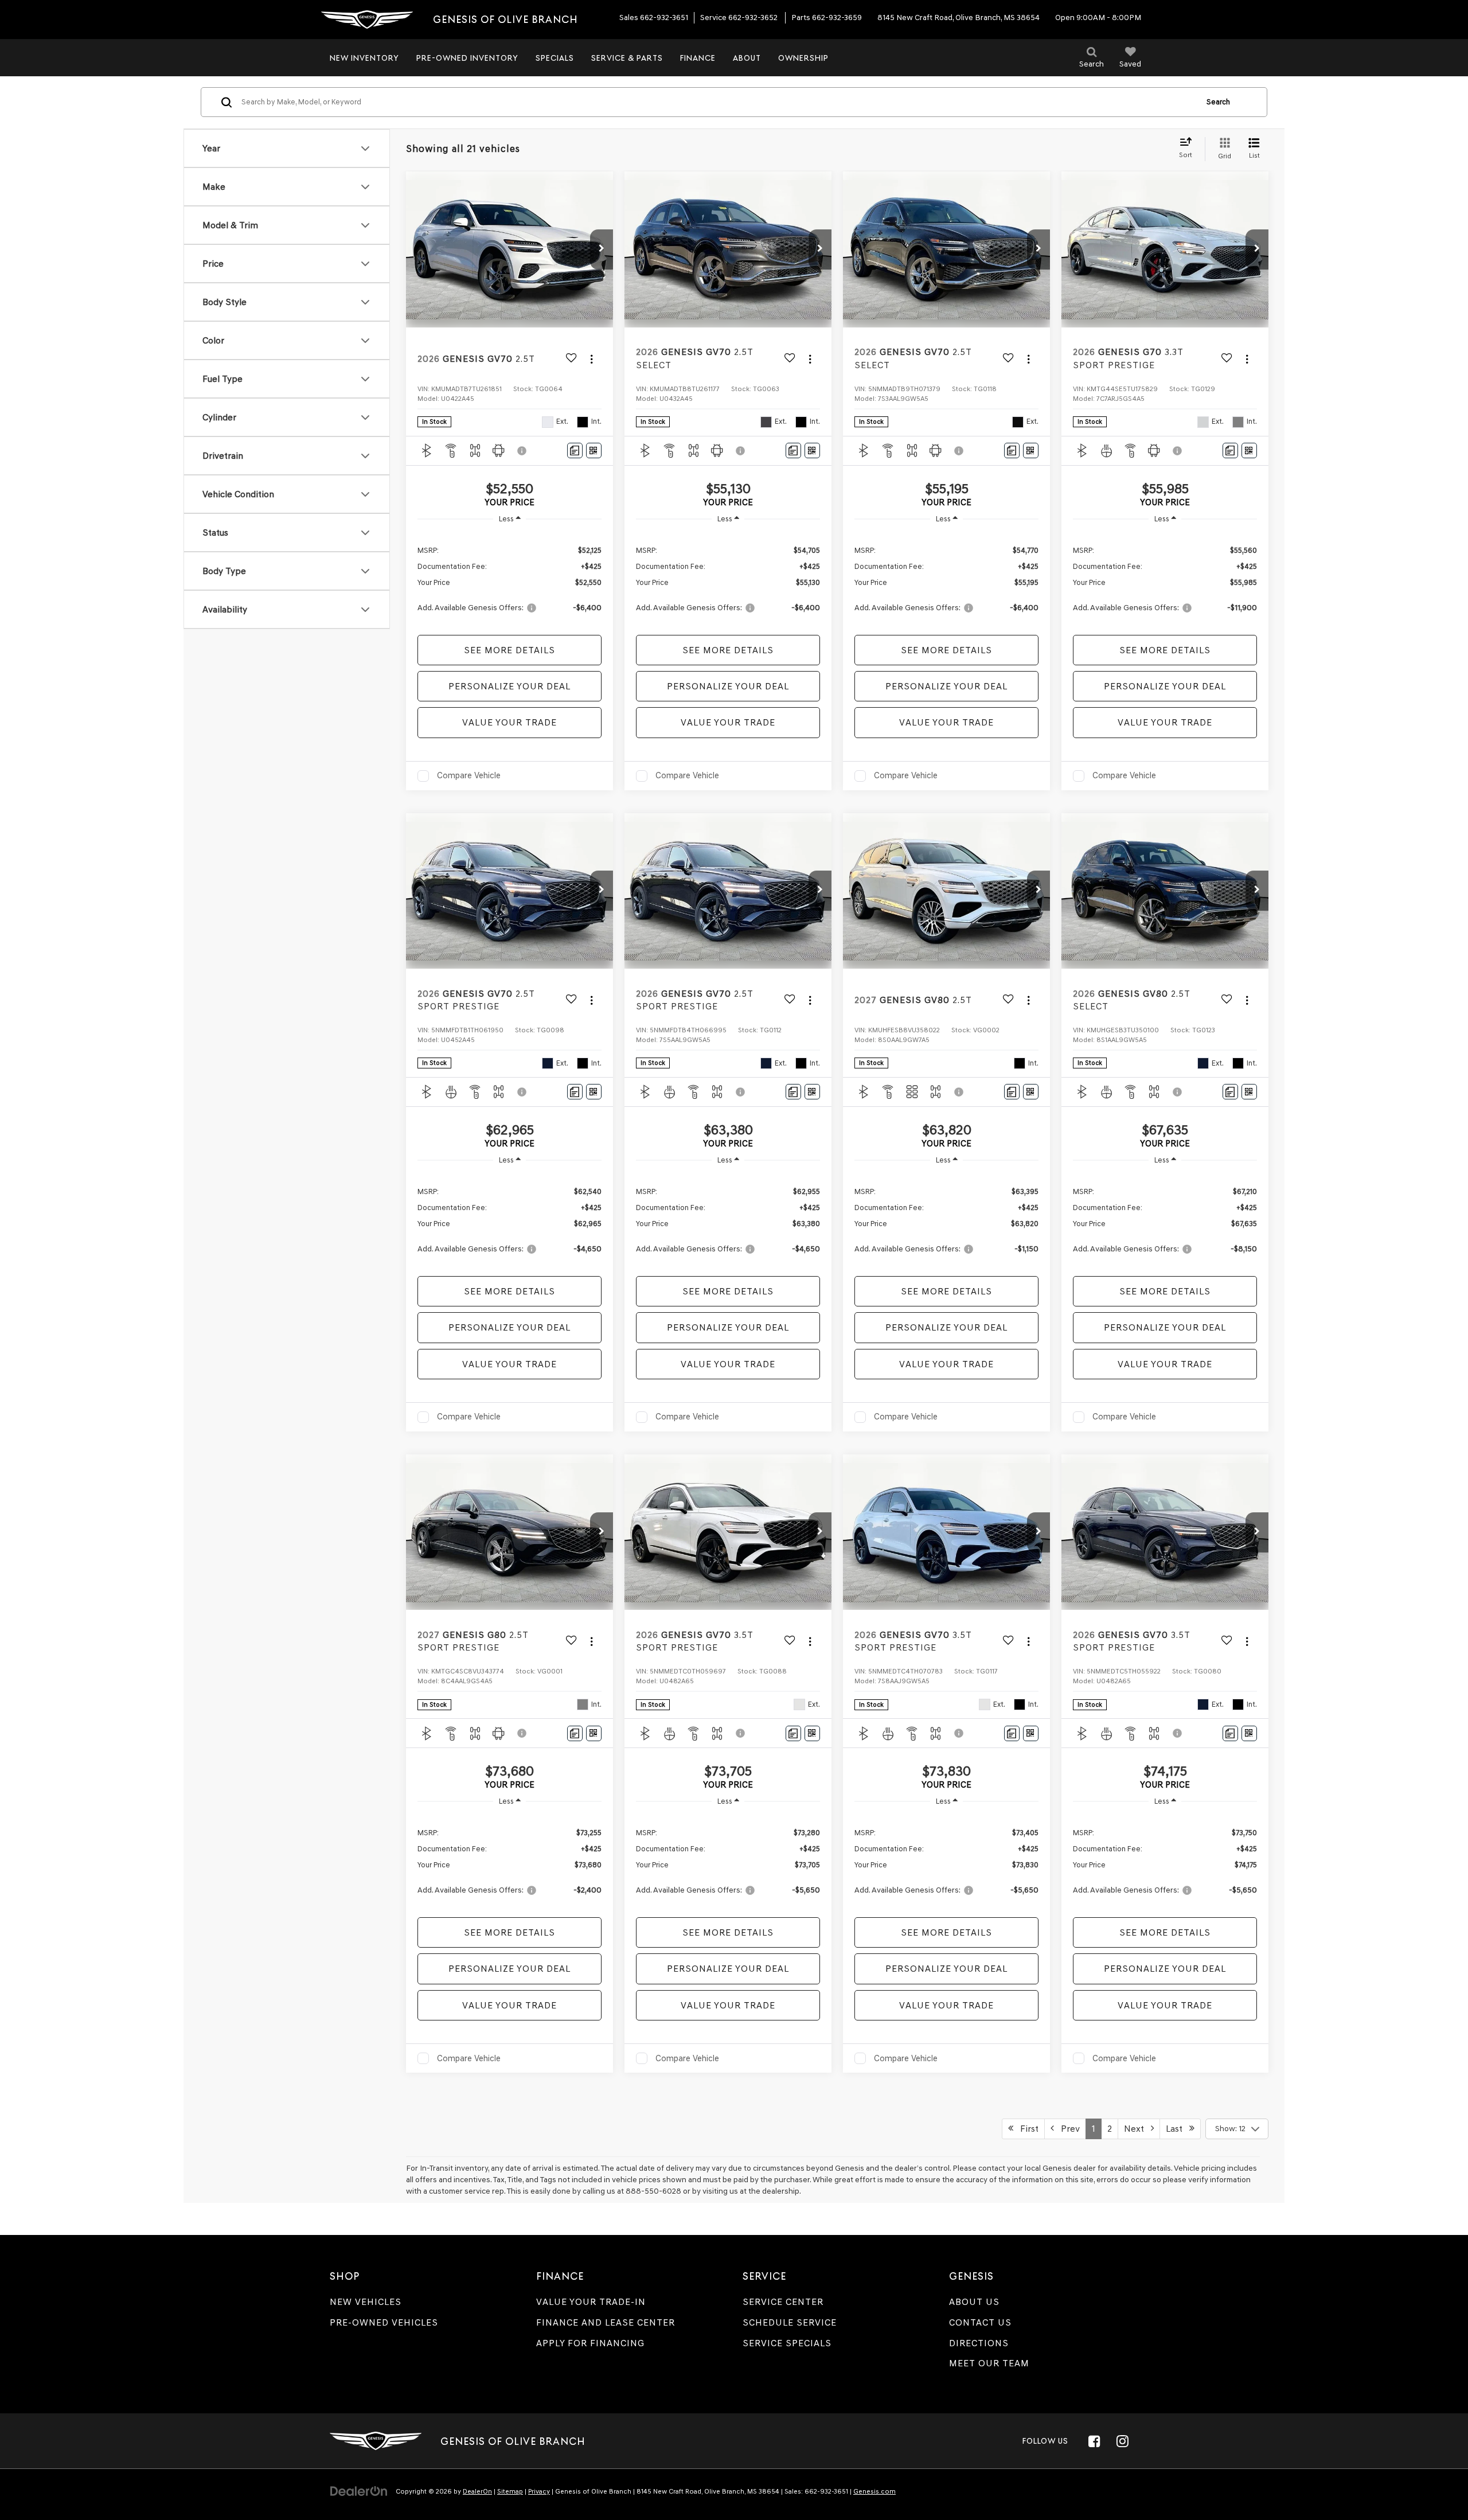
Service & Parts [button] (627, 58)
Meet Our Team (989, 2363)
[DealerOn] (359, 2491)
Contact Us (980, 2322)
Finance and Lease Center (606, 2322)
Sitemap (510, 2491)
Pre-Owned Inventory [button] (467, 58)
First (1026, 2129)
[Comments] (575, 450)
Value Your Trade (509, 722)
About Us (974, 2302)
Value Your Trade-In (591, 2302)
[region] (509, 578)
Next (1137, 2129)
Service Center (783, 2302)
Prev (1067, 2129)
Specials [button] (555, 58)
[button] (602, 249)
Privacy (539, 2491)
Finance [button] (698, 58)
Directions (979, 2343)
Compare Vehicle (469, 775)
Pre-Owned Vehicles (384, 2322)
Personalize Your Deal (509, 686)
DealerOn (477, 2491)
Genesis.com (874, 2491)
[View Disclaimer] (522, 451)
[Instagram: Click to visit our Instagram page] (1122, 2441)
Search (1218, 102)
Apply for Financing (590, 2343)
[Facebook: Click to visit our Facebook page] (1094, 2441)
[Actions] (592, 359)
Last (1178, 2129)
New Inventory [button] (364, 58)
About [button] (747, 58)
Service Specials (787, 2343)
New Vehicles (366, 2302)
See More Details (509, 650)
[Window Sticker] (594, 450)
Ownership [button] (803, 58)
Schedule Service (790, 2322)
